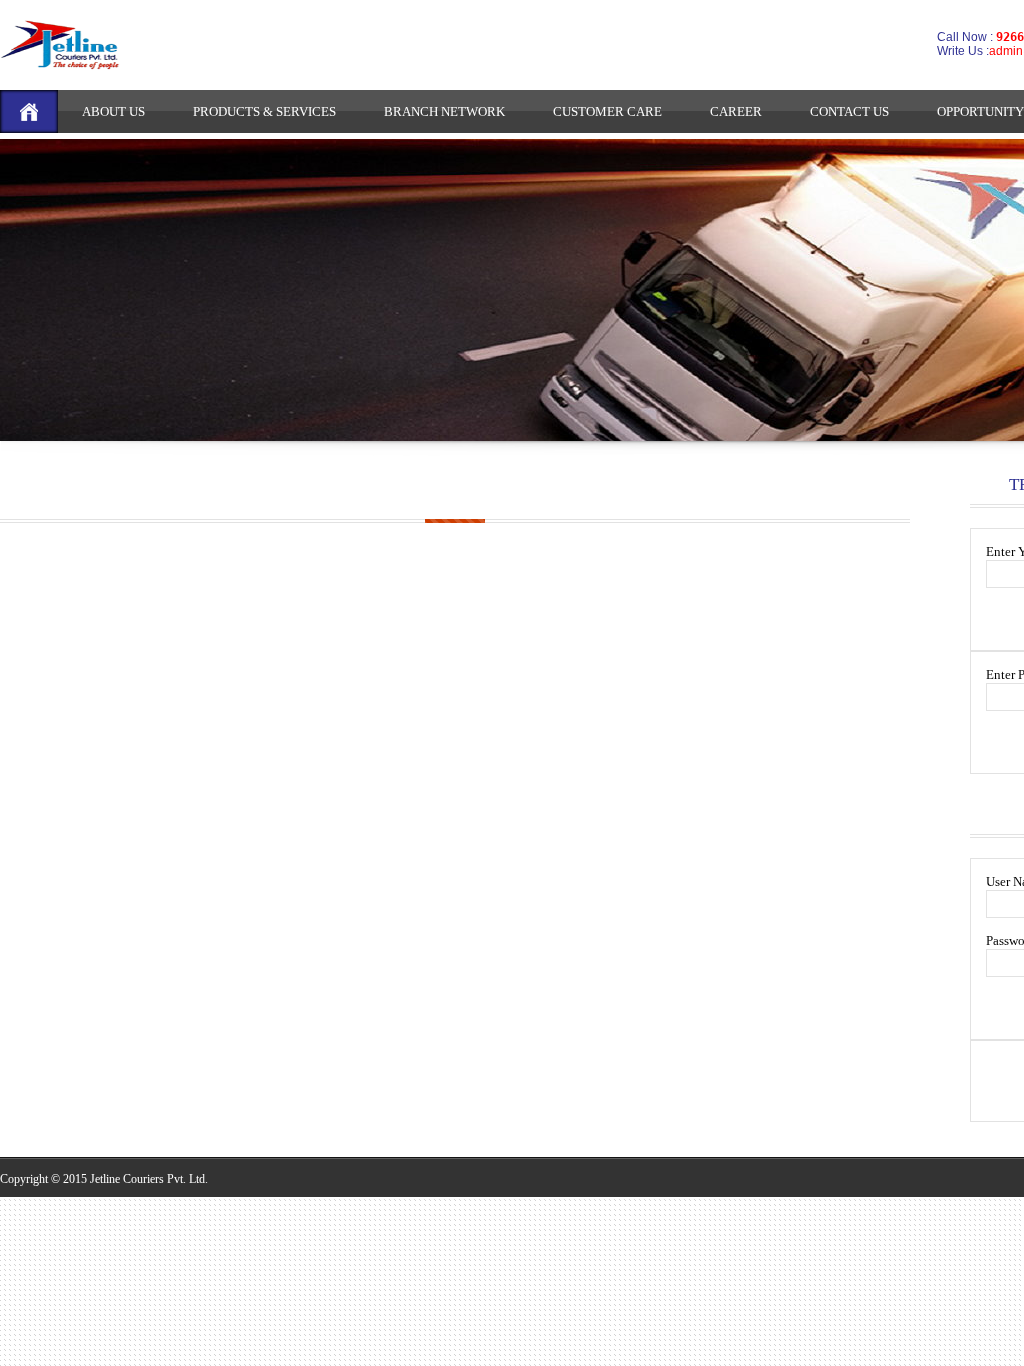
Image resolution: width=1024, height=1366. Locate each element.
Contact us (849, 111)
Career (736, 111)
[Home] (29, 111)
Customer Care (607, 111)
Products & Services (264, 111)
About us (113, 111)
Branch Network (444, 111)
